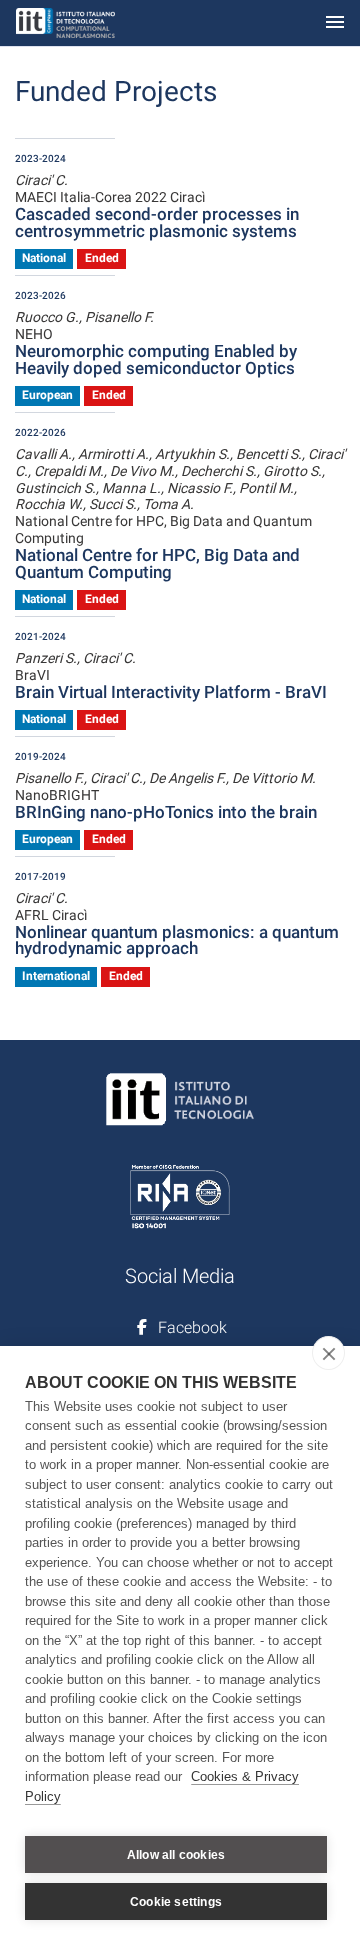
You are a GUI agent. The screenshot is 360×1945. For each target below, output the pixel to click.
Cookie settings (176, 1902)
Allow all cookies (176, 1855)
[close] (328, 1353)
